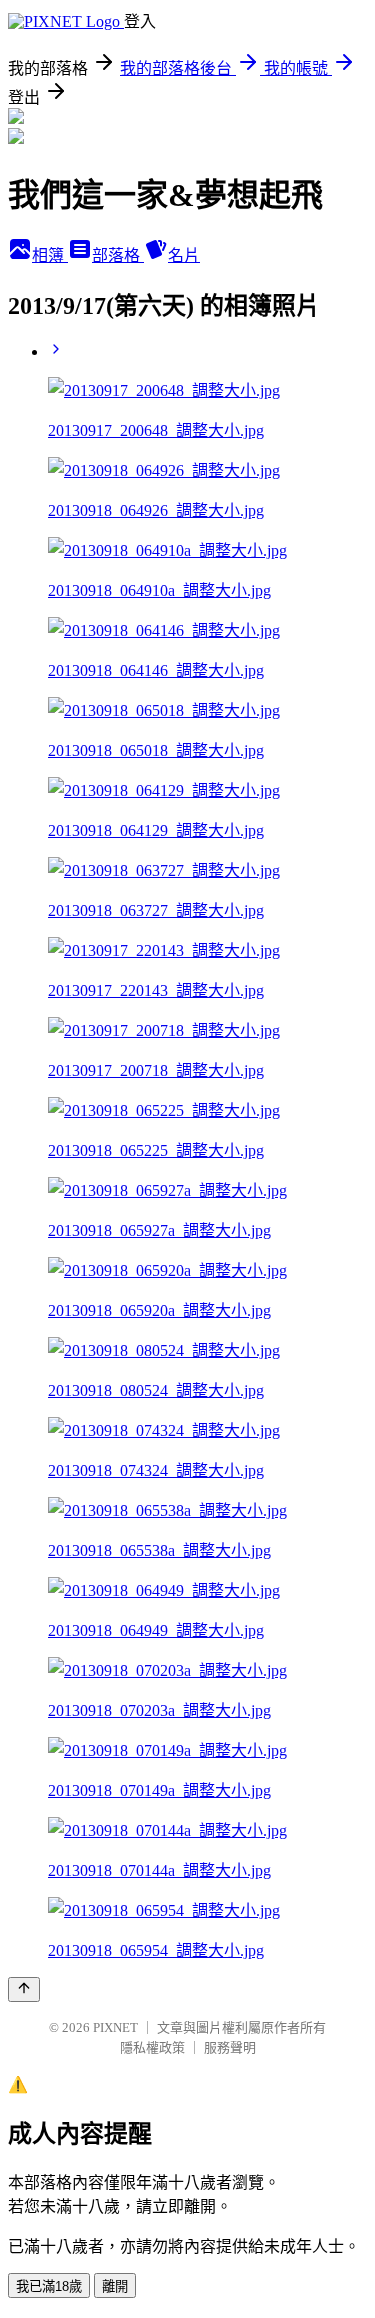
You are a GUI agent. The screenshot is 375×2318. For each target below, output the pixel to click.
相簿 (50, 255)
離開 (115, 2286)
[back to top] (24, 1989)
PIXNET (115, 2027)
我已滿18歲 (49, 2286)
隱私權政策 (152, 2047)
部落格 (118, 255)
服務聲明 (230, 2047)
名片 (184, 255)
